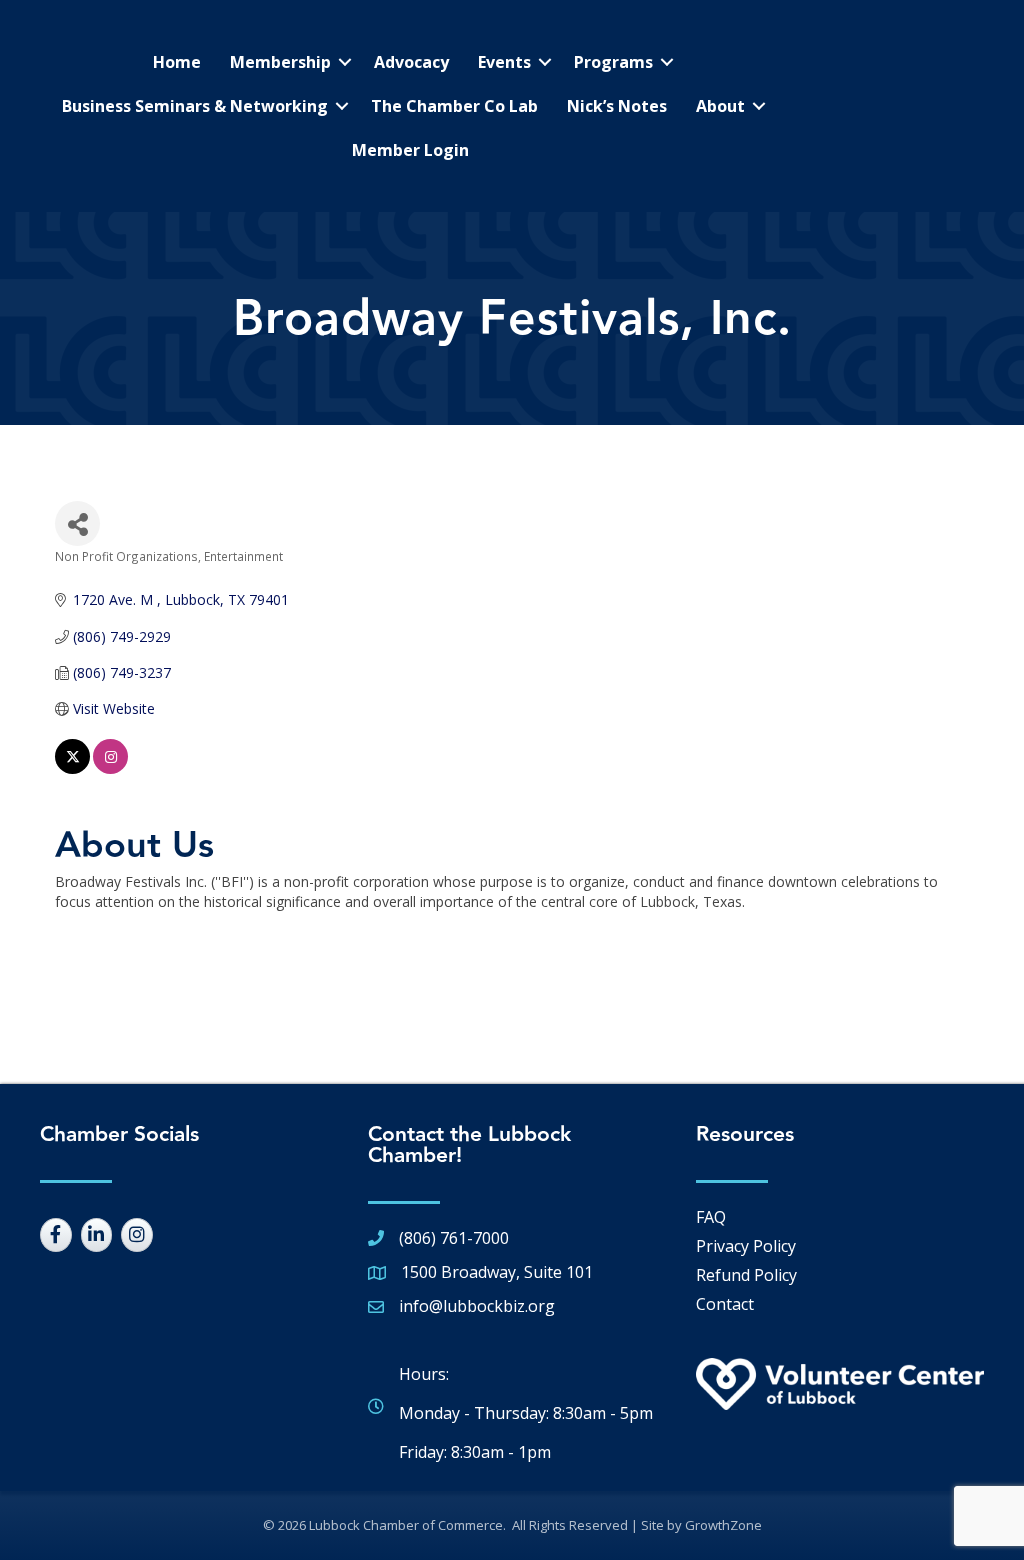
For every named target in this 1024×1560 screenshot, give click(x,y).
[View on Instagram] (110, 768)
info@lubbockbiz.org (477, 1306)
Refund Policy (746, 1275)
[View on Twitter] (72, 768)
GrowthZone (723, 1525)
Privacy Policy (746, 1246)
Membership (280, 62)
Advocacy (411, 62)
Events (504, 62)
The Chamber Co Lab (454, 106)
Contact (725, 1304)
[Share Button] (77, 523)
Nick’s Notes (617, 106)
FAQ (711, 1217)
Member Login (410, 150)
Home (177, 62)
